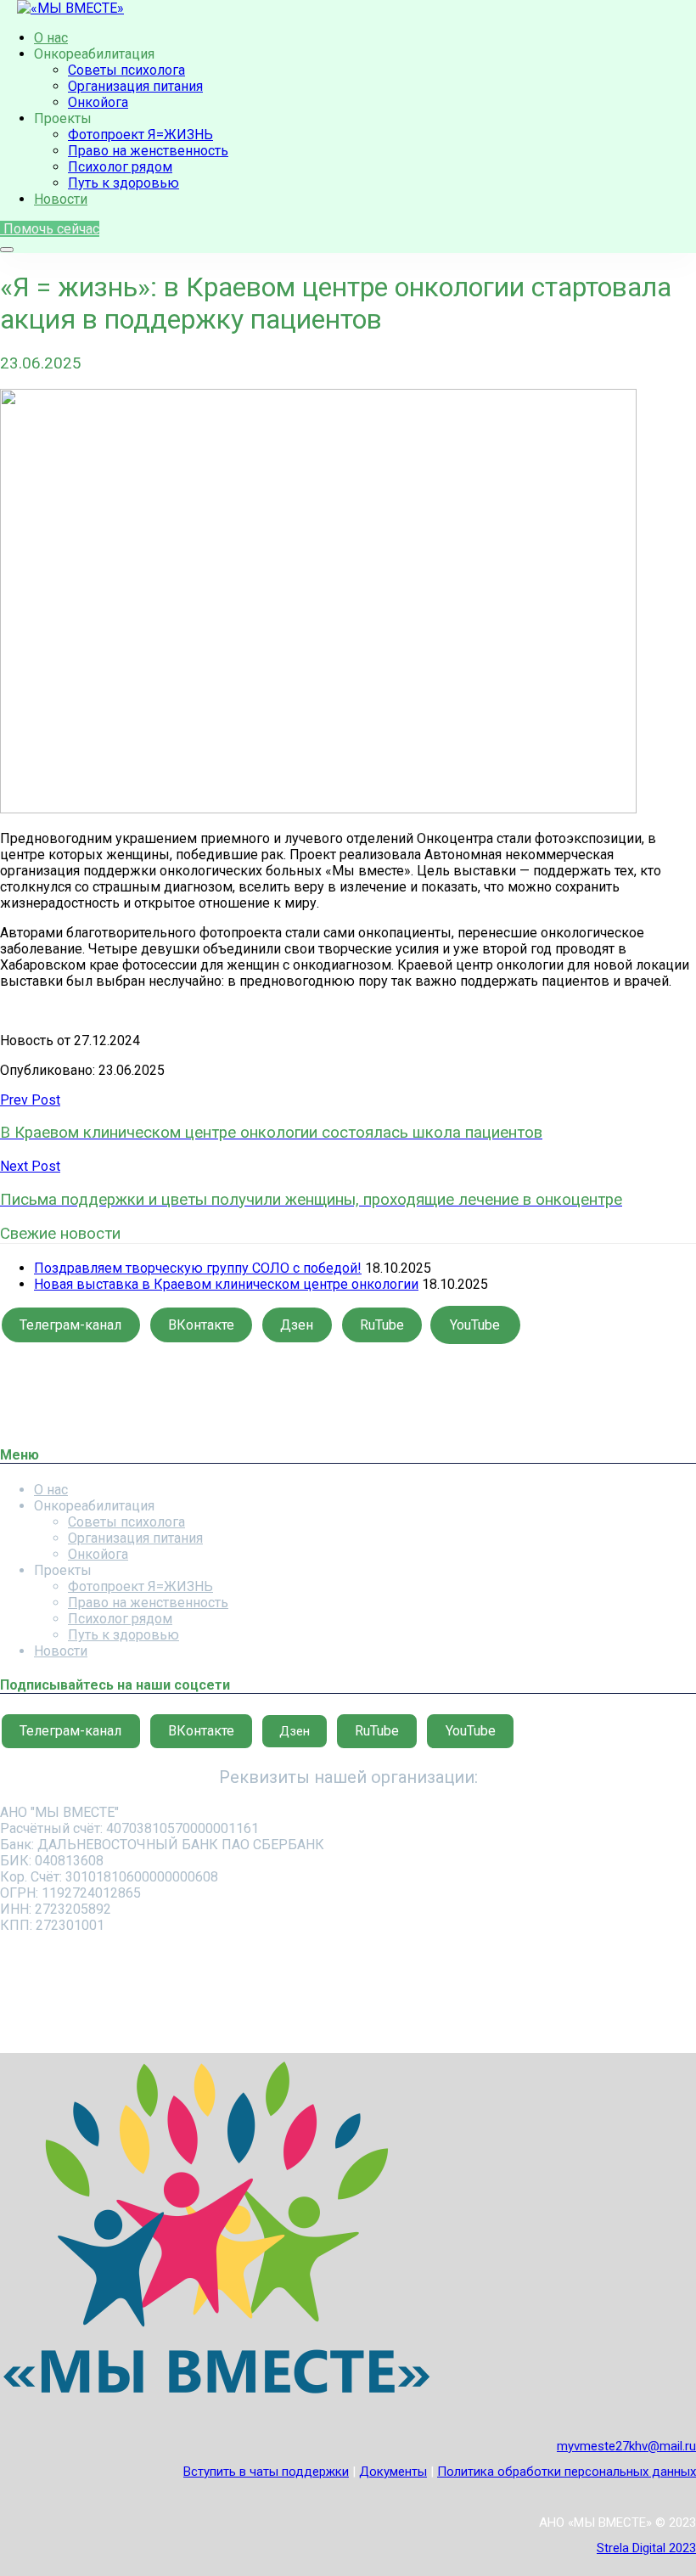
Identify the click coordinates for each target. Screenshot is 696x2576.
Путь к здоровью (123, 183)
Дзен (297, 1325)
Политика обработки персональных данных (567, 2472)
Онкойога (98, 102)
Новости (61, 199)
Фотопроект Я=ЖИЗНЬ (140, 135)
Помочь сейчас (50, 229)
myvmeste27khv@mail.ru (626, 2446)
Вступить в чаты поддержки (266, 2472)
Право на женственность (148, 151)
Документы (393, 2472)
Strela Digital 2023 (646, 2548)
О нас (51, 38)
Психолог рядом (120, 167)
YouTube (475, 1325)
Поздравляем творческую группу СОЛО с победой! (198, 1268)
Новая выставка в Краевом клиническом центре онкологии (226, 1284)
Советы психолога (126, 70)
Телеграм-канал (70, 1325)
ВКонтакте (201, 1325)
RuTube (382, 1325)
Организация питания (135, 86)
